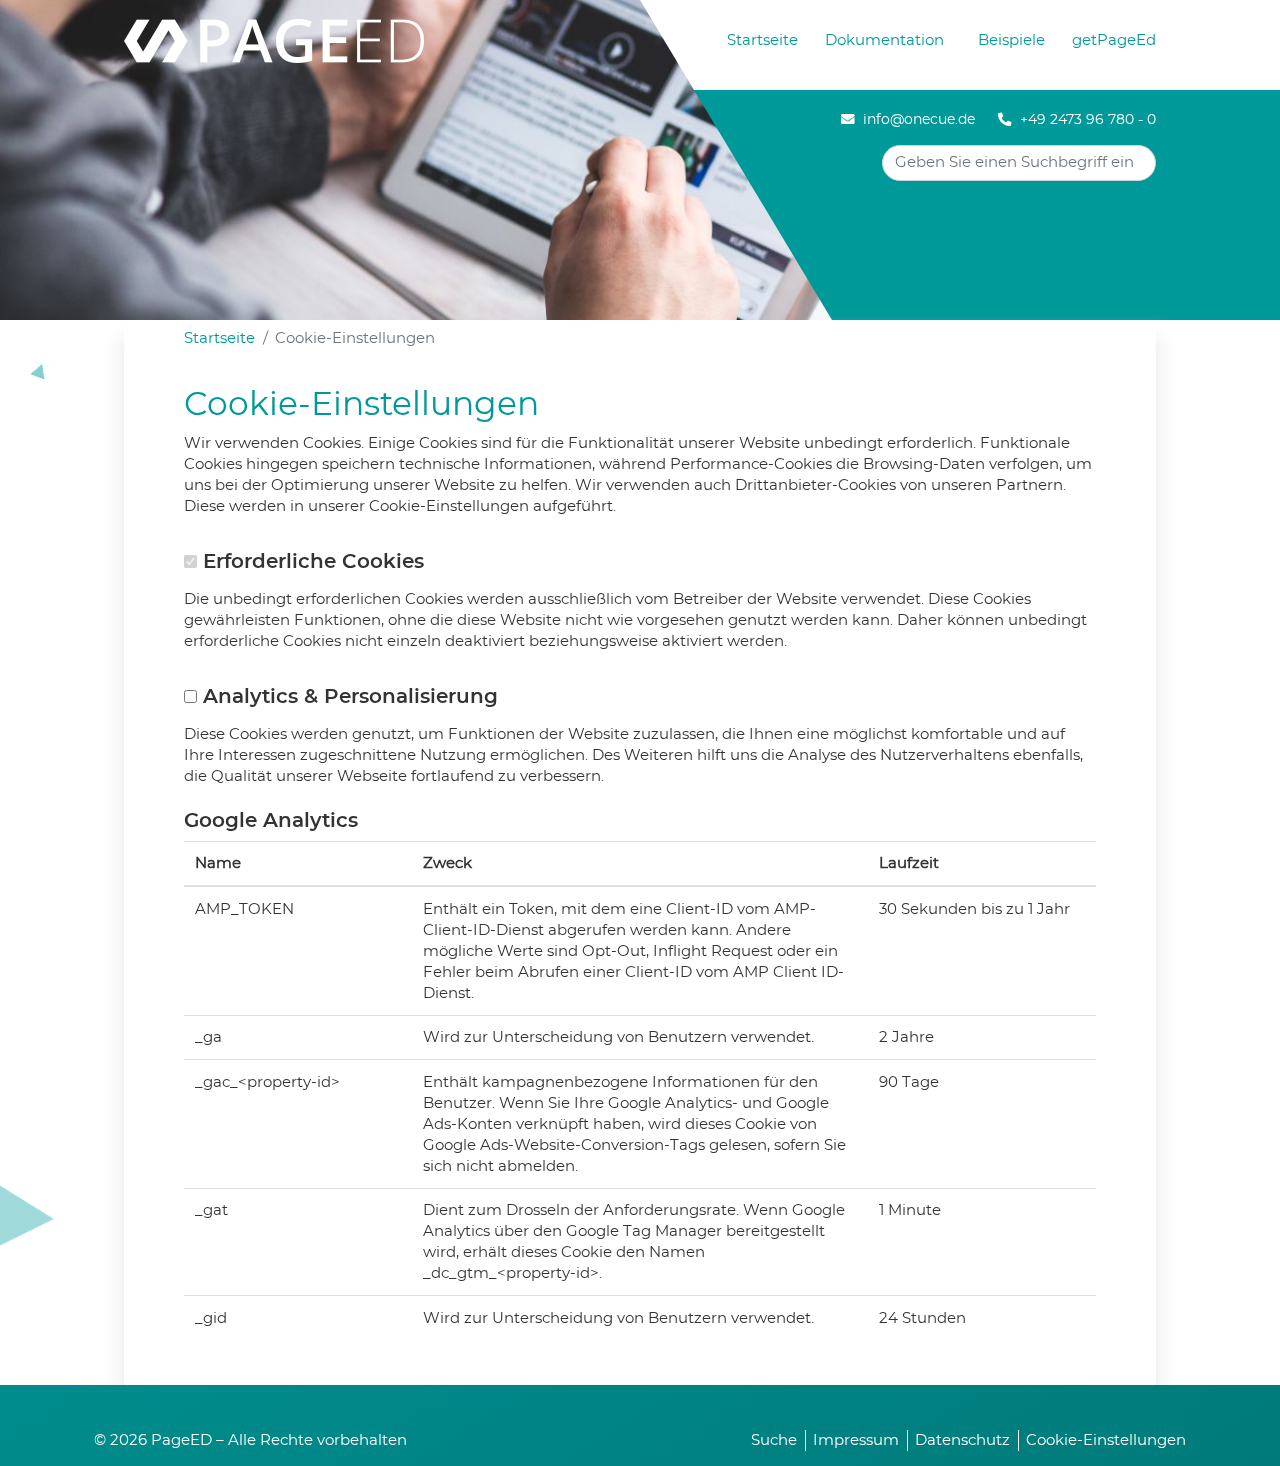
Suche (774, 1440)
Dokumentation (884, 40)
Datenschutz (962, 1440)
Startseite (762, 40)
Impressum (856, 1440)
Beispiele (1011, 40)
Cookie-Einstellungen (1106, 1440)
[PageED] (274, 37)
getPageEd (1114, 40)
